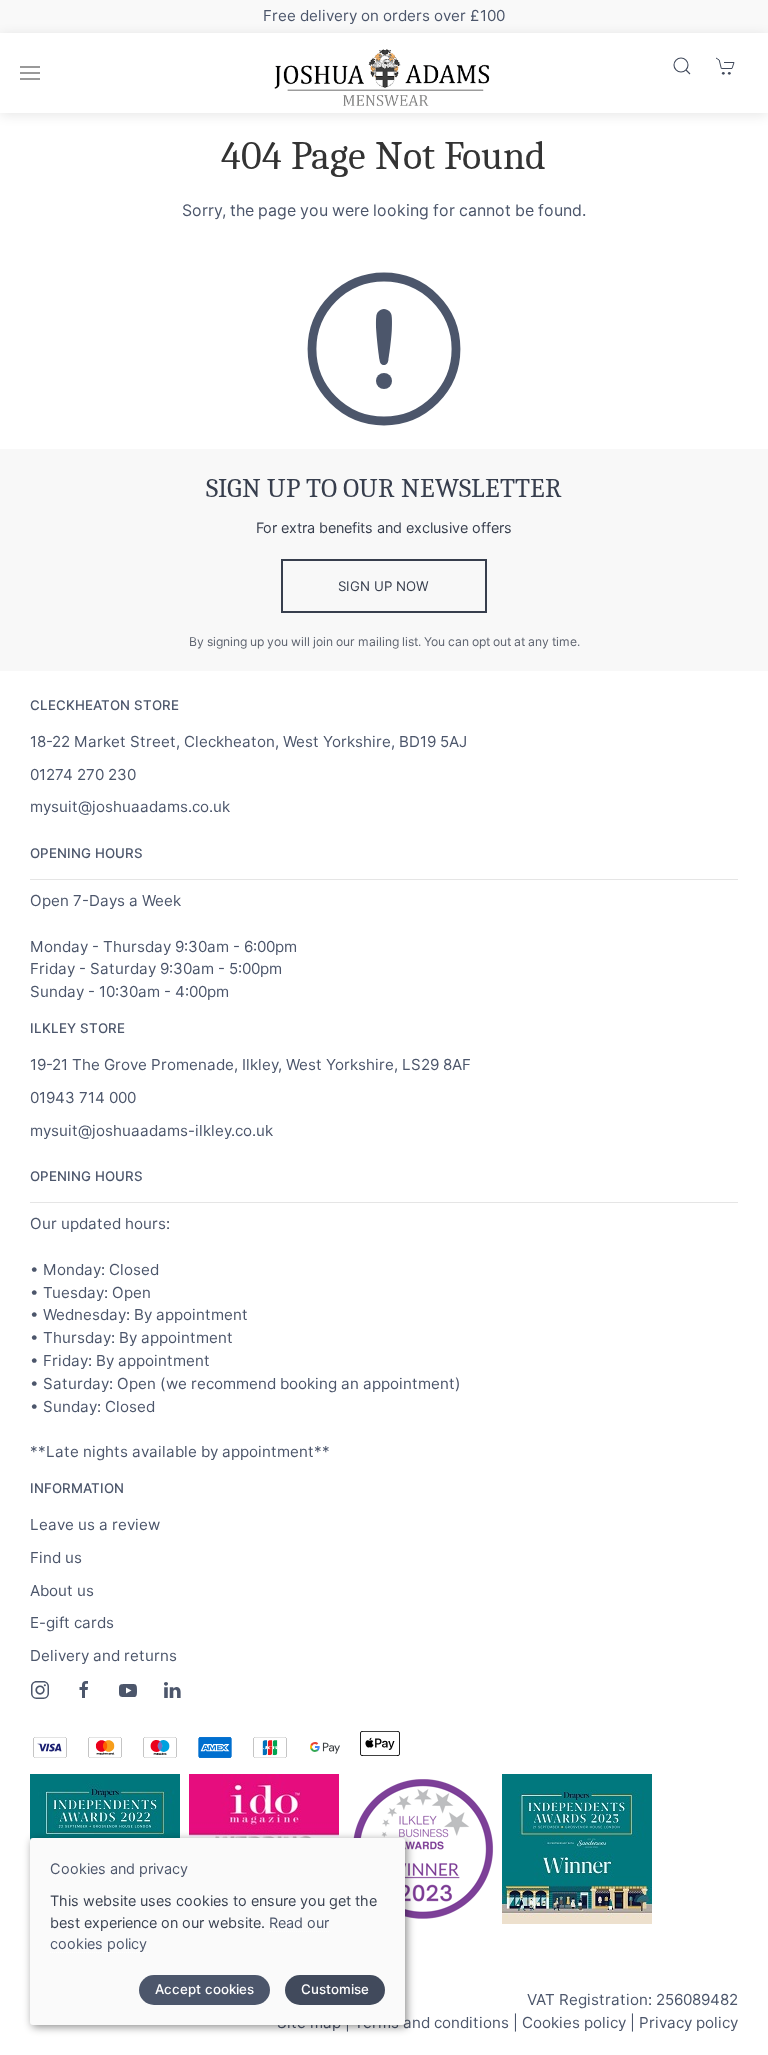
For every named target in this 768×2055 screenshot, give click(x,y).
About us (62, 1590)
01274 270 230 (83, 774)
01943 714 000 (83, 1097)
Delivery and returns (103, 1655)
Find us (56, 1557)
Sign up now (383, 586)
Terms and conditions (431, 2022)
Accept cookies (204, 1989)
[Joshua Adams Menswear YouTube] (128, 1690)
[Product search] (682, 66)
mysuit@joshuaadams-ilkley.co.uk (151, 1130)
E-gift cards (72, 1622)
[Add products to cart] (726, 66)
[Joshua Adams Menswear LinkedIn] (172, 1690)
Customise (335, 1989)
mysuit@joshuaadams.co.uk (130, 806)
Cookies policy (574, 2022)
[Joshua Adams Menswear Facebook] (84, 1690)
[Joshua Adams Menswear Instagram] (40, 1690)
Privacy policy (688, 2022)
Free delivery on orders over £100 (384, 15)
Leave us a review (95, 1524)
